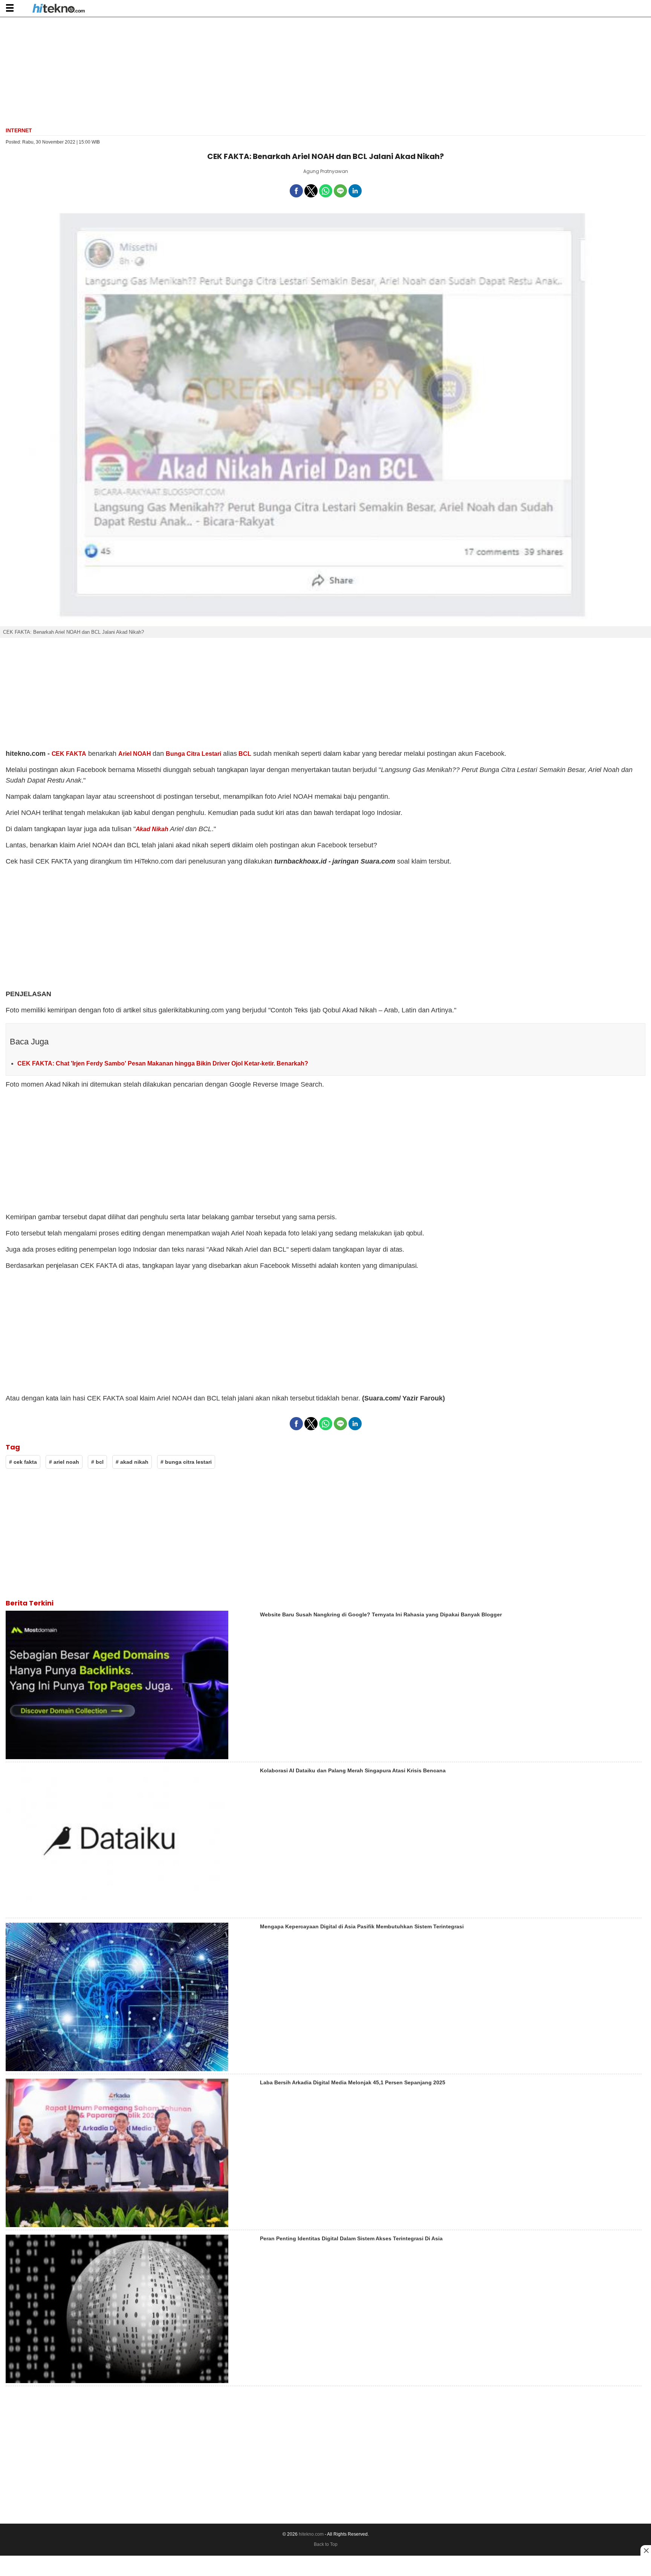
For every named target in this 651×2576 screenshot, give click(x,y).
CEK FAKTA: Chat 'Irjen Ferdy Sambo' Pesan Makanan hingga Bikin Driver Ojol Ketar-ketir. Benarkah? (163, 1063)
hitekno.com (311, 2534)
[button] (10, 8)
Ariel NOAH (135, 754)
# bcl (97, 1462)
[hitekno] (59, 9)
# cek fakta (23, 1462)
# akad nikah (132, 1462)
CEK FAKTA (69, 754)
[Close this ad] (646, 2550)
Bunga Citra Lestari (193, 754)
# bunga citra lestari (186, 1462)
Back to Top (326, 2544)
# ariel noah (64, 1462)
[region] (325, 71)
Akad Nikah (152, 829)
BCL (245, 754)
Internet (19, 130)
